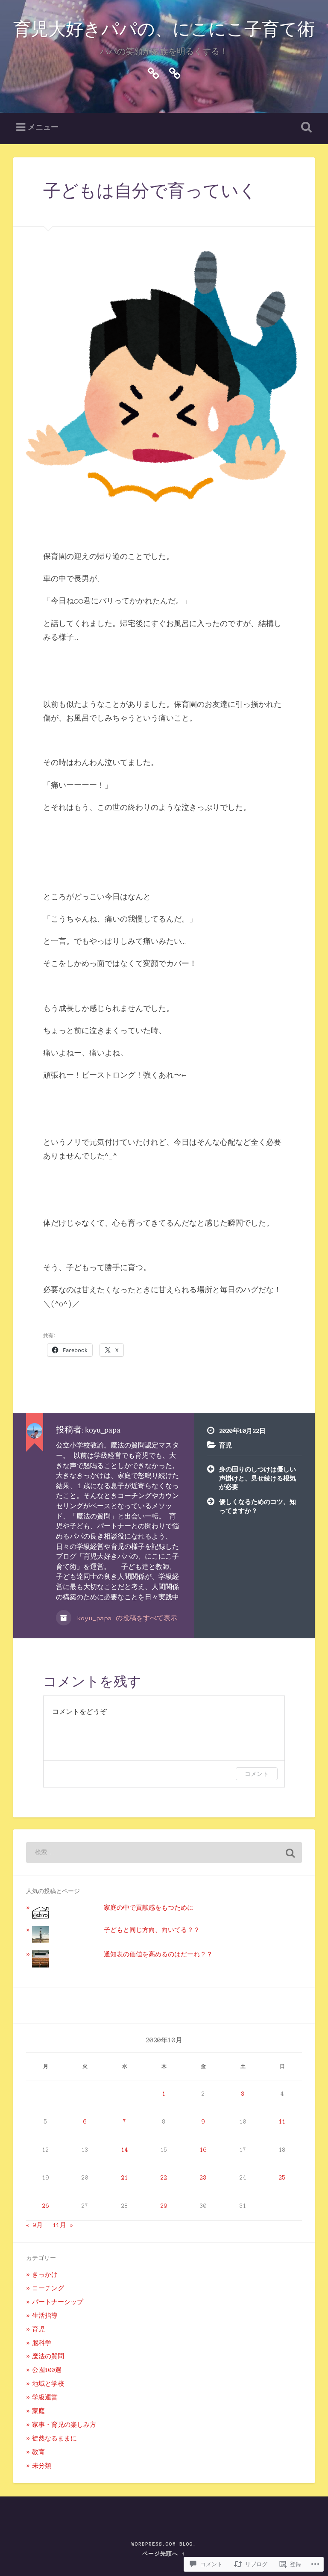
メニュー (43, 127)
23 (203, 2178)
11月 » (63, 2225)
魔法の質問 (48, 2356)
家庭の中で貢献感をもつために (149, 1908)
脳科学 (42, 2343)
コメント (257, 1774)
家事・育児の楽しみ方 (64, 2425)
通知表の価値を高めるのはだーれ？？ (158, 1954)
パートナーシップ (58, 2302)
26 (46, 2206)
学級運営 (45, 2397)
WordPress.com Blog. (164, 2544)
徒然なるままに (54, 2438)
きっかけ (45, 2275)
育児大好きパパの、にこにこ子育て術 (164, 30)
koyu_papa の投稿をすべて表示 (125, 1618)
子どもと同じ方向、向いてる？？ (152, 1930)
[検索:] (164, 1852)
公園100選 (47, 2370)
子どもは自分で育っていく (150, 192)
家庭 (38, 2411)
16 (203, 2150)
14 (125, 2150)
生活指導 (45, 2316)
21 (125, 2178)
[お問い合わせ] (175, 72)
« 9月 (34, 2225)
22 (164, 2178)
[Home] (153, 72)
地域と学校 (48, 2384)
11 (282, 2122)
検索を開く (305, 127)
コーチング (48, 2288)
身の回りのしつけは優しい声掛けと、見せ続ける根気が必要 (258, 1478)
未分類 (42, 2466)
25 (282, 2178)
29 (164, 2206)
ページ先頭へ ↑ (164, 2554)
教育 (38, 2452)
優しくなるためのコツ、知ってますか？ (258, 1506)
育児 (225, 1445)
